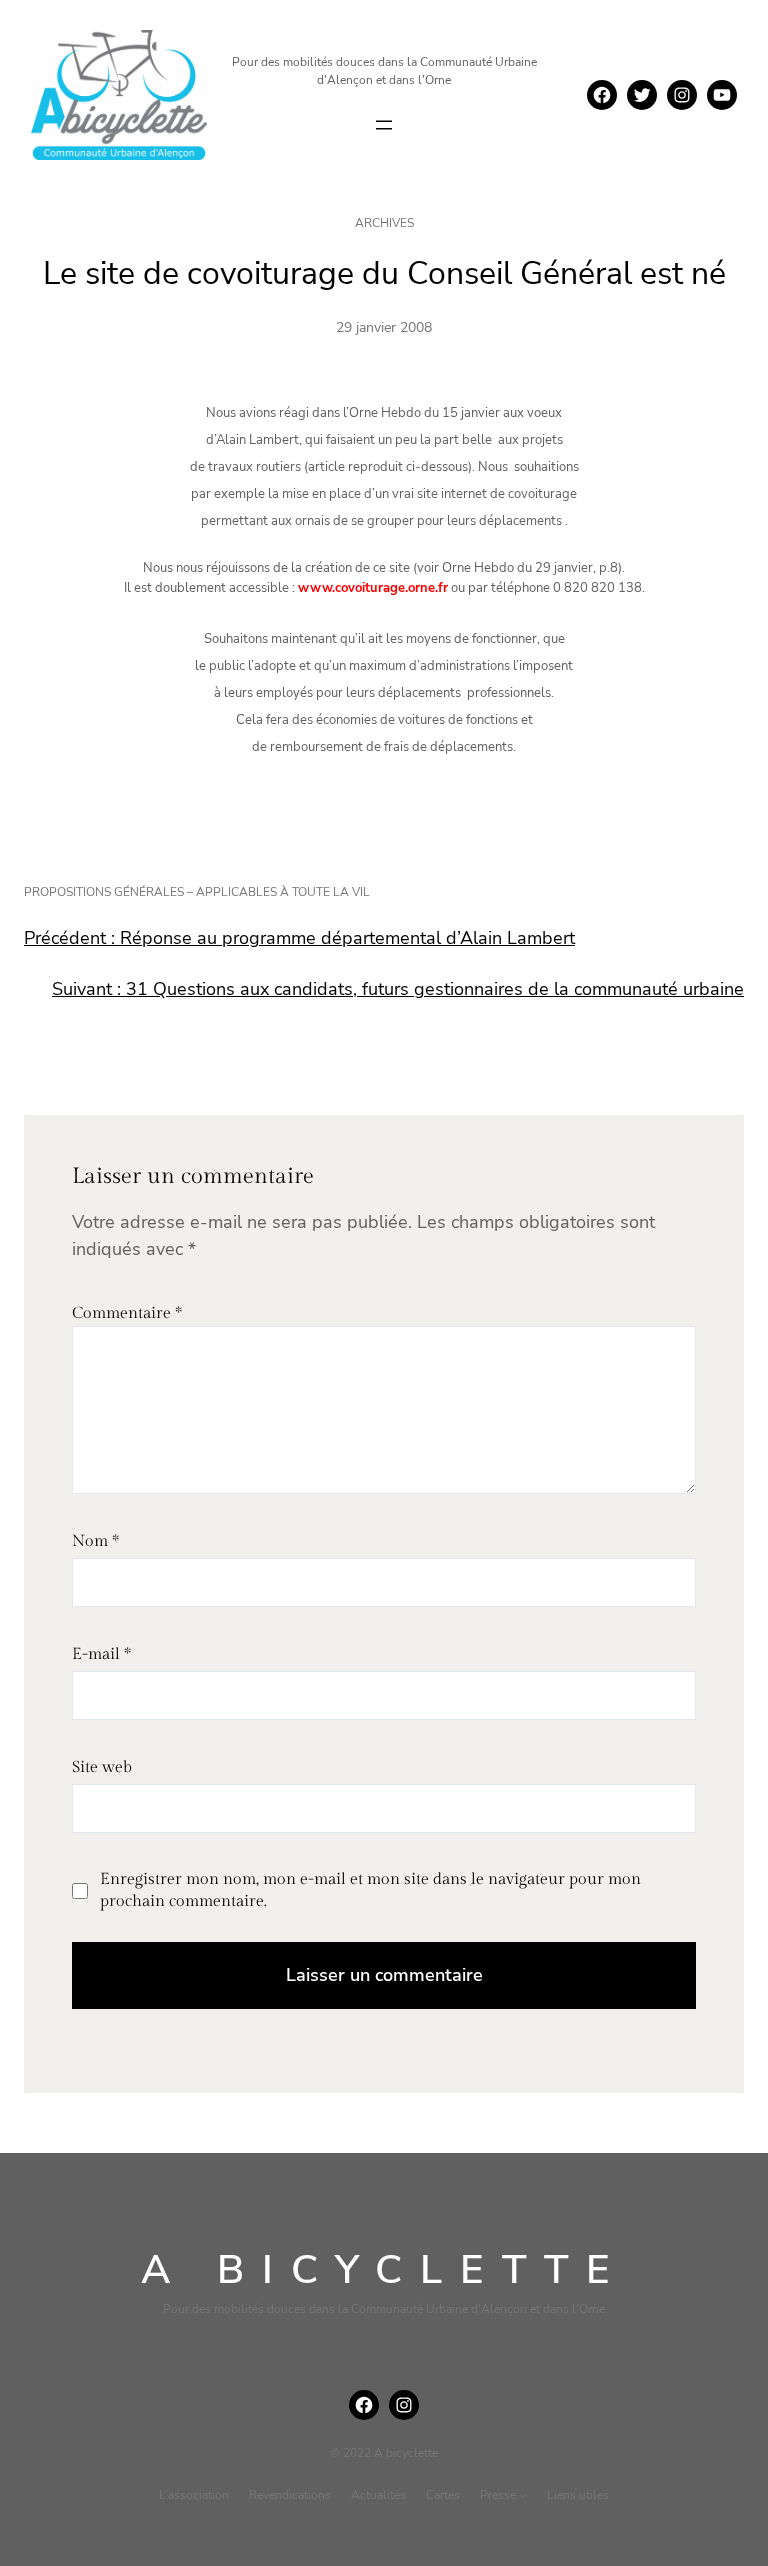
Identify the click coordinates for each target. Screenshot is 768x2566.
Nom (95, 1541)
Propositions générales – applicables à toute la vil (197, 892)
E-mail (101, 1654)
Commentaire (127, 1313)
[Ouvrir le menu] (384, 125)
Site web (102, 1767)
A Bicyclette (384, 2270)
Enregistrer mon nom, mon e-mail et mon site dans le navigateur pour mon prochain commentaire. (370, 1890)
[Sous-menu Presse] (522, 2494)
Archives (384, 223)
